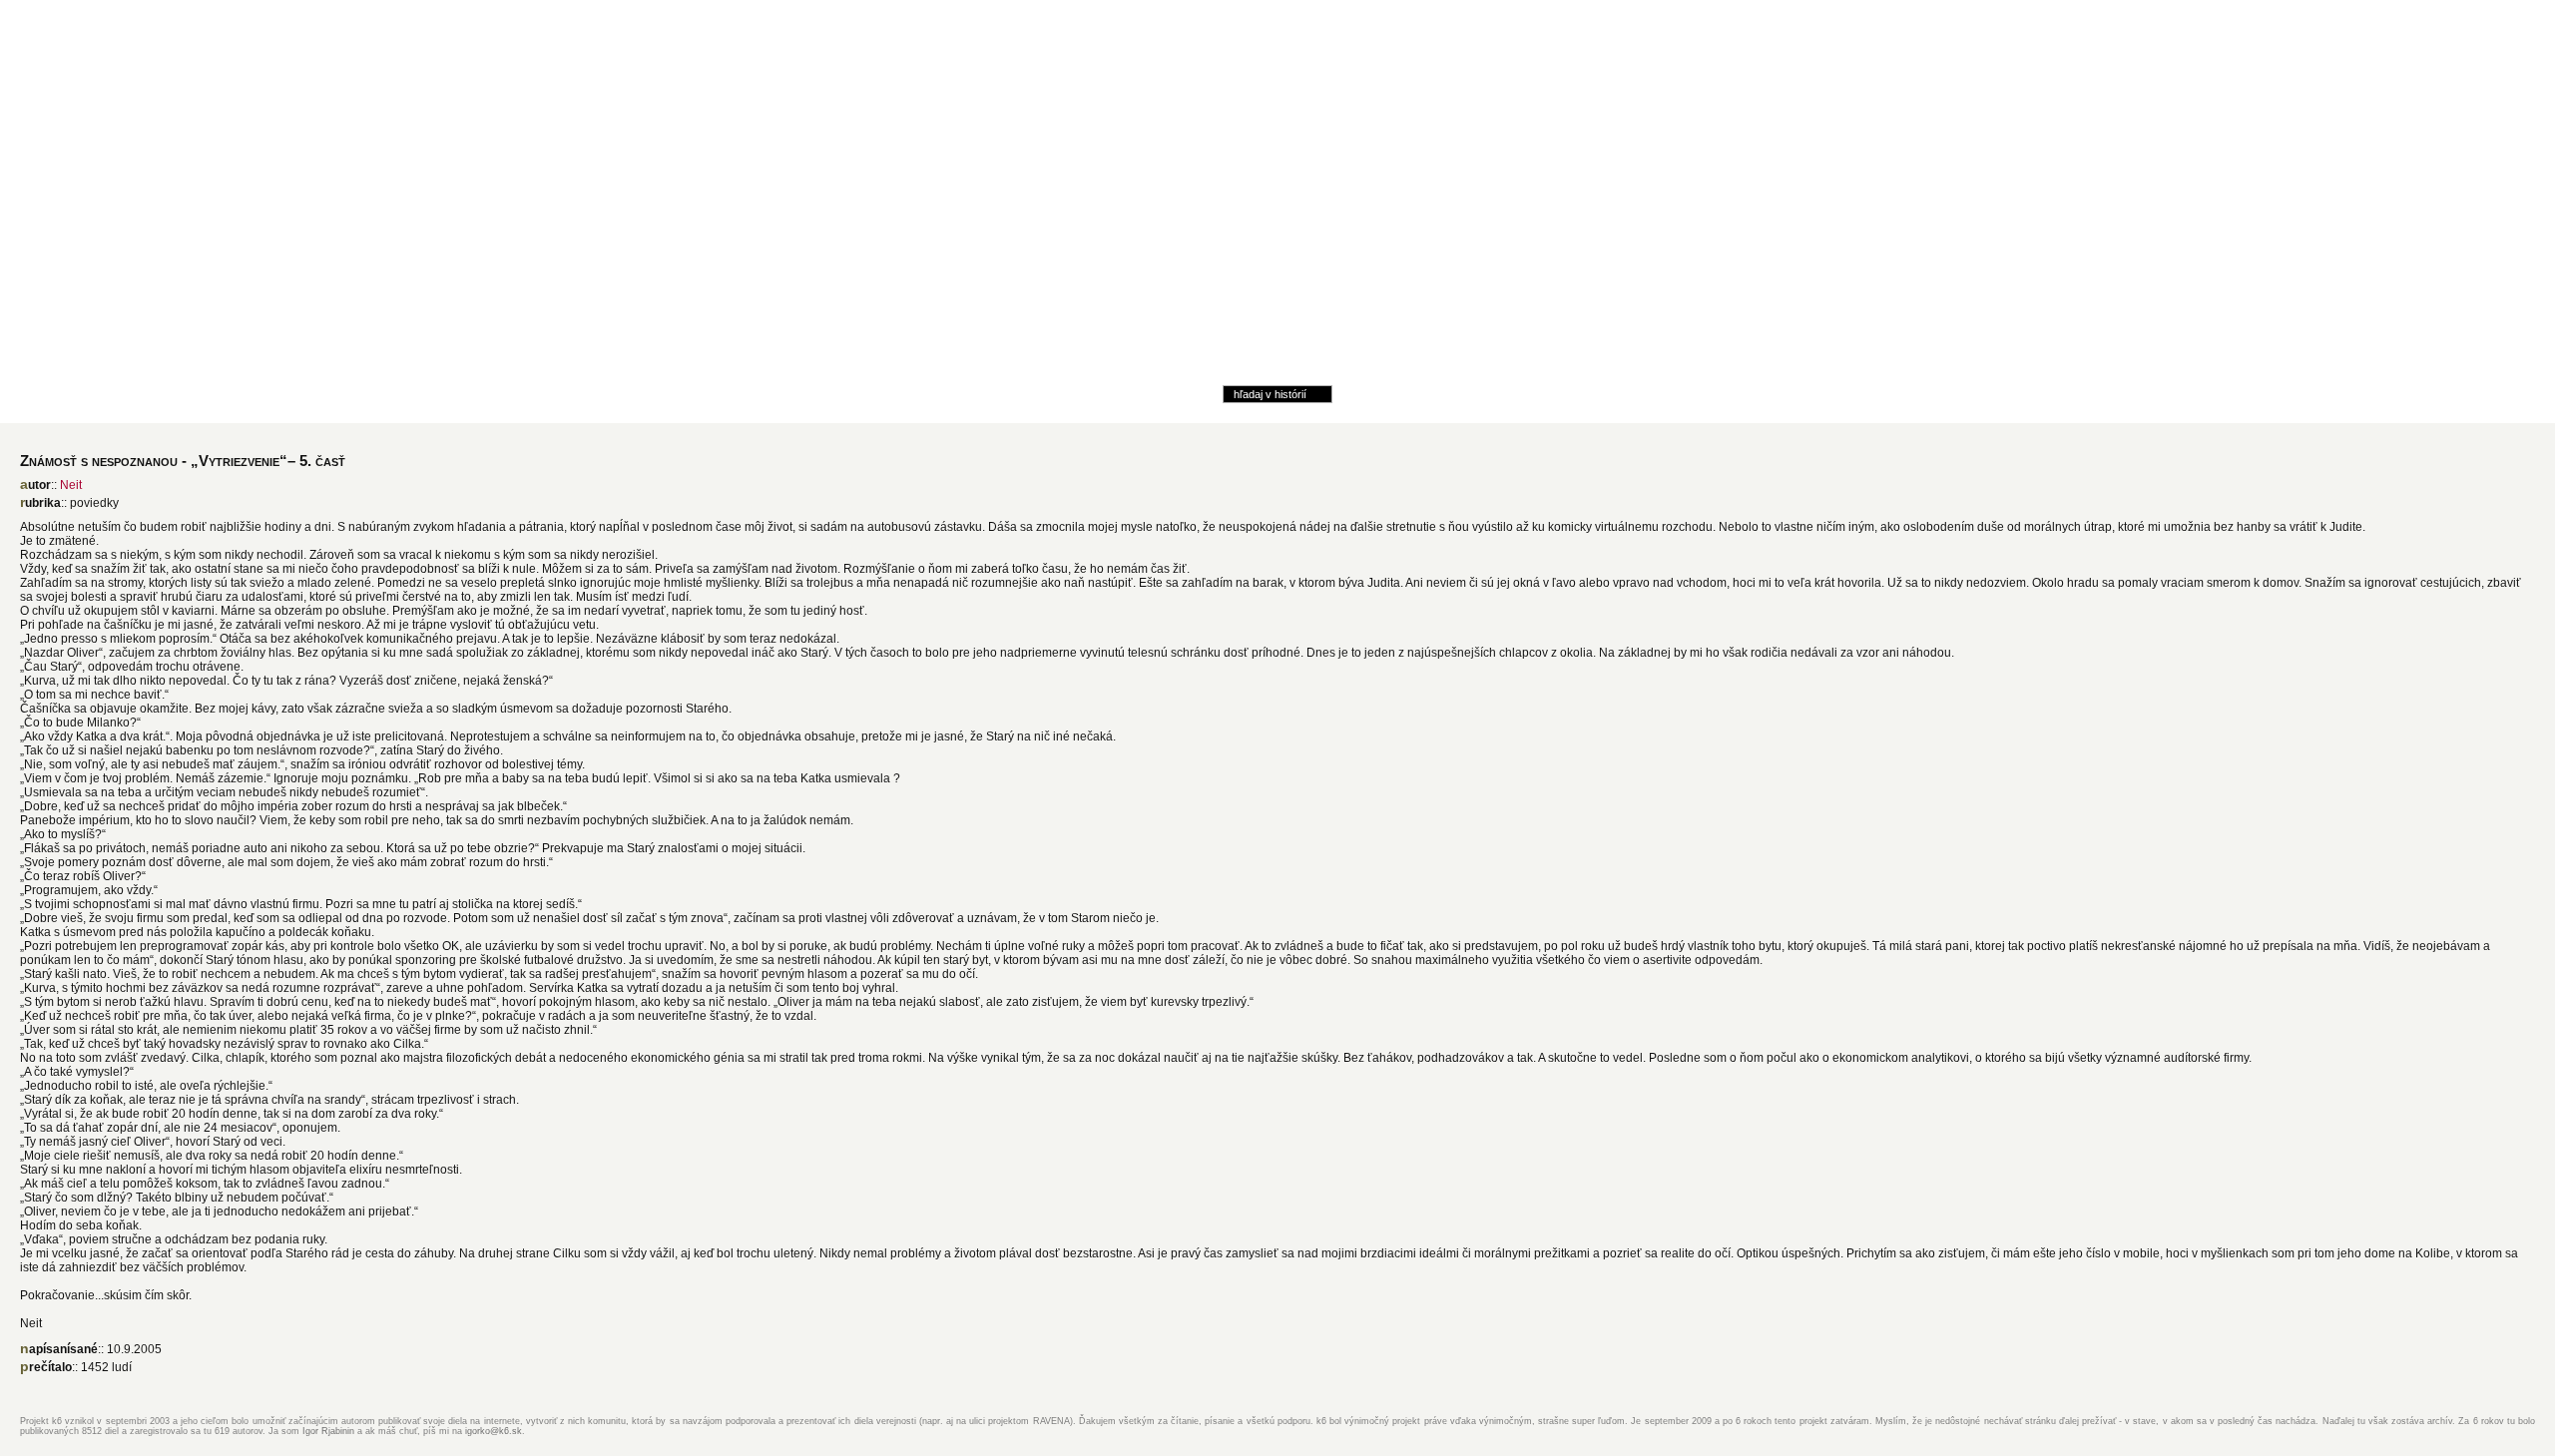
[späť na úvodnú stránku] (1277, 268)
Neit (71, 485)
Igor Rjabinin (328, 1431)
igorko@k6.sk (494, 1431)
